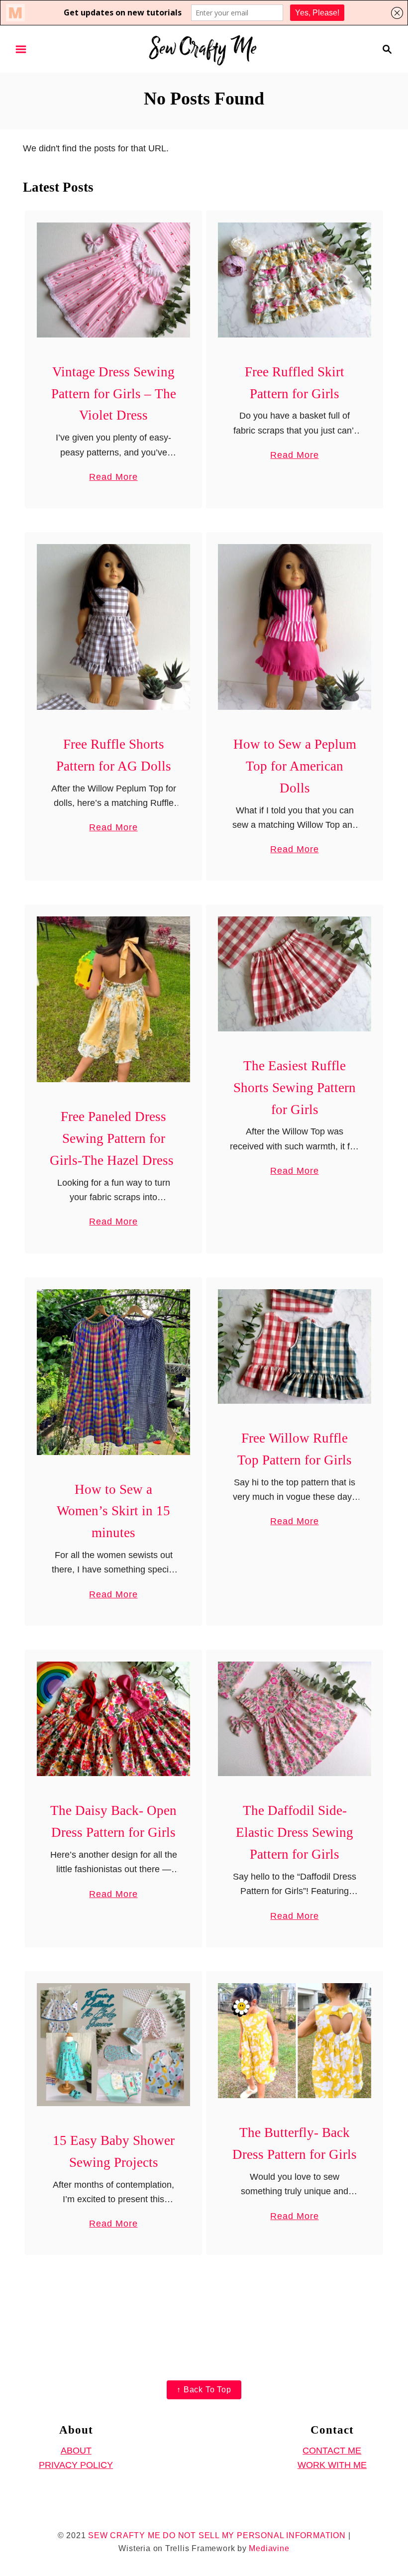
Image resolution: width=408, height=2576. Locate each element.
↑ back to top (204, 2390)
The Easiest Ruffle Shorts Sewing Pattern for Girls (295, 1088)
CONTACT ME (332, 2451)
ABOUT (76, 2451)
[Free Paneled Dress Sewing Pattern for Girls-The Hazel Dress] (114, 999)
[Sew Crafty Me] (204, 48)
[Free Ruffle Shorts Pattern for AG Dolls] (114, 627)
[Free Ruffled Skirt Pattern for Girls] (295, 280)
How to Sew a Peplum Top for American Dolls (295, 766)
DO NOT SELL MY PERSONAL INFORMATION (254, 2535)
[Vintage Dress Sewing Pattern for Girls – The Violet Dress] (114, 280)
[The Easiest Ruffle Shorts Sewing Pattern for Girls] (295, 974)
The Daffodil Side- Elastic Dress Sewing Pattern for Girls (295, 1832)
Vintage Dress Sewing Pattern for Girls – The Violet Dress (114, 394)
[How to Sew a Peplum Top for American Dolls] (295, 627)
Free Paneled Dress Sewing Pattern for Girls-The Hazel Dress (113, 1138)
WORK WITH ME (332, 2465)
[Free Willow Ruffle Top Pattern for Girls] (295, 1347)
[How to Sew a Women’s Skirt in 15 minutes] (114, 1372)
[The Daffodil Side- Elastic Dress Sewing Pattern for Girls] (295, 1719)
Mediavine (269, 2548)
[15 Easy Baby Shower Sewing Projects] (114, 2045)
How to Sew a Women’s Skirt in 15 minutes (113, 1511)
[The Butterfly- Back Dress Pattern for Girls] (295, 2041)
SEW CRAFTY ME (124, 2535)
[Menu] (21, 49)
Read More (113, 478)
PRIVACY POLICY (76, 2465)
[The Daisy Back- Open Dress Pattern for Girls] (114, 1719)
